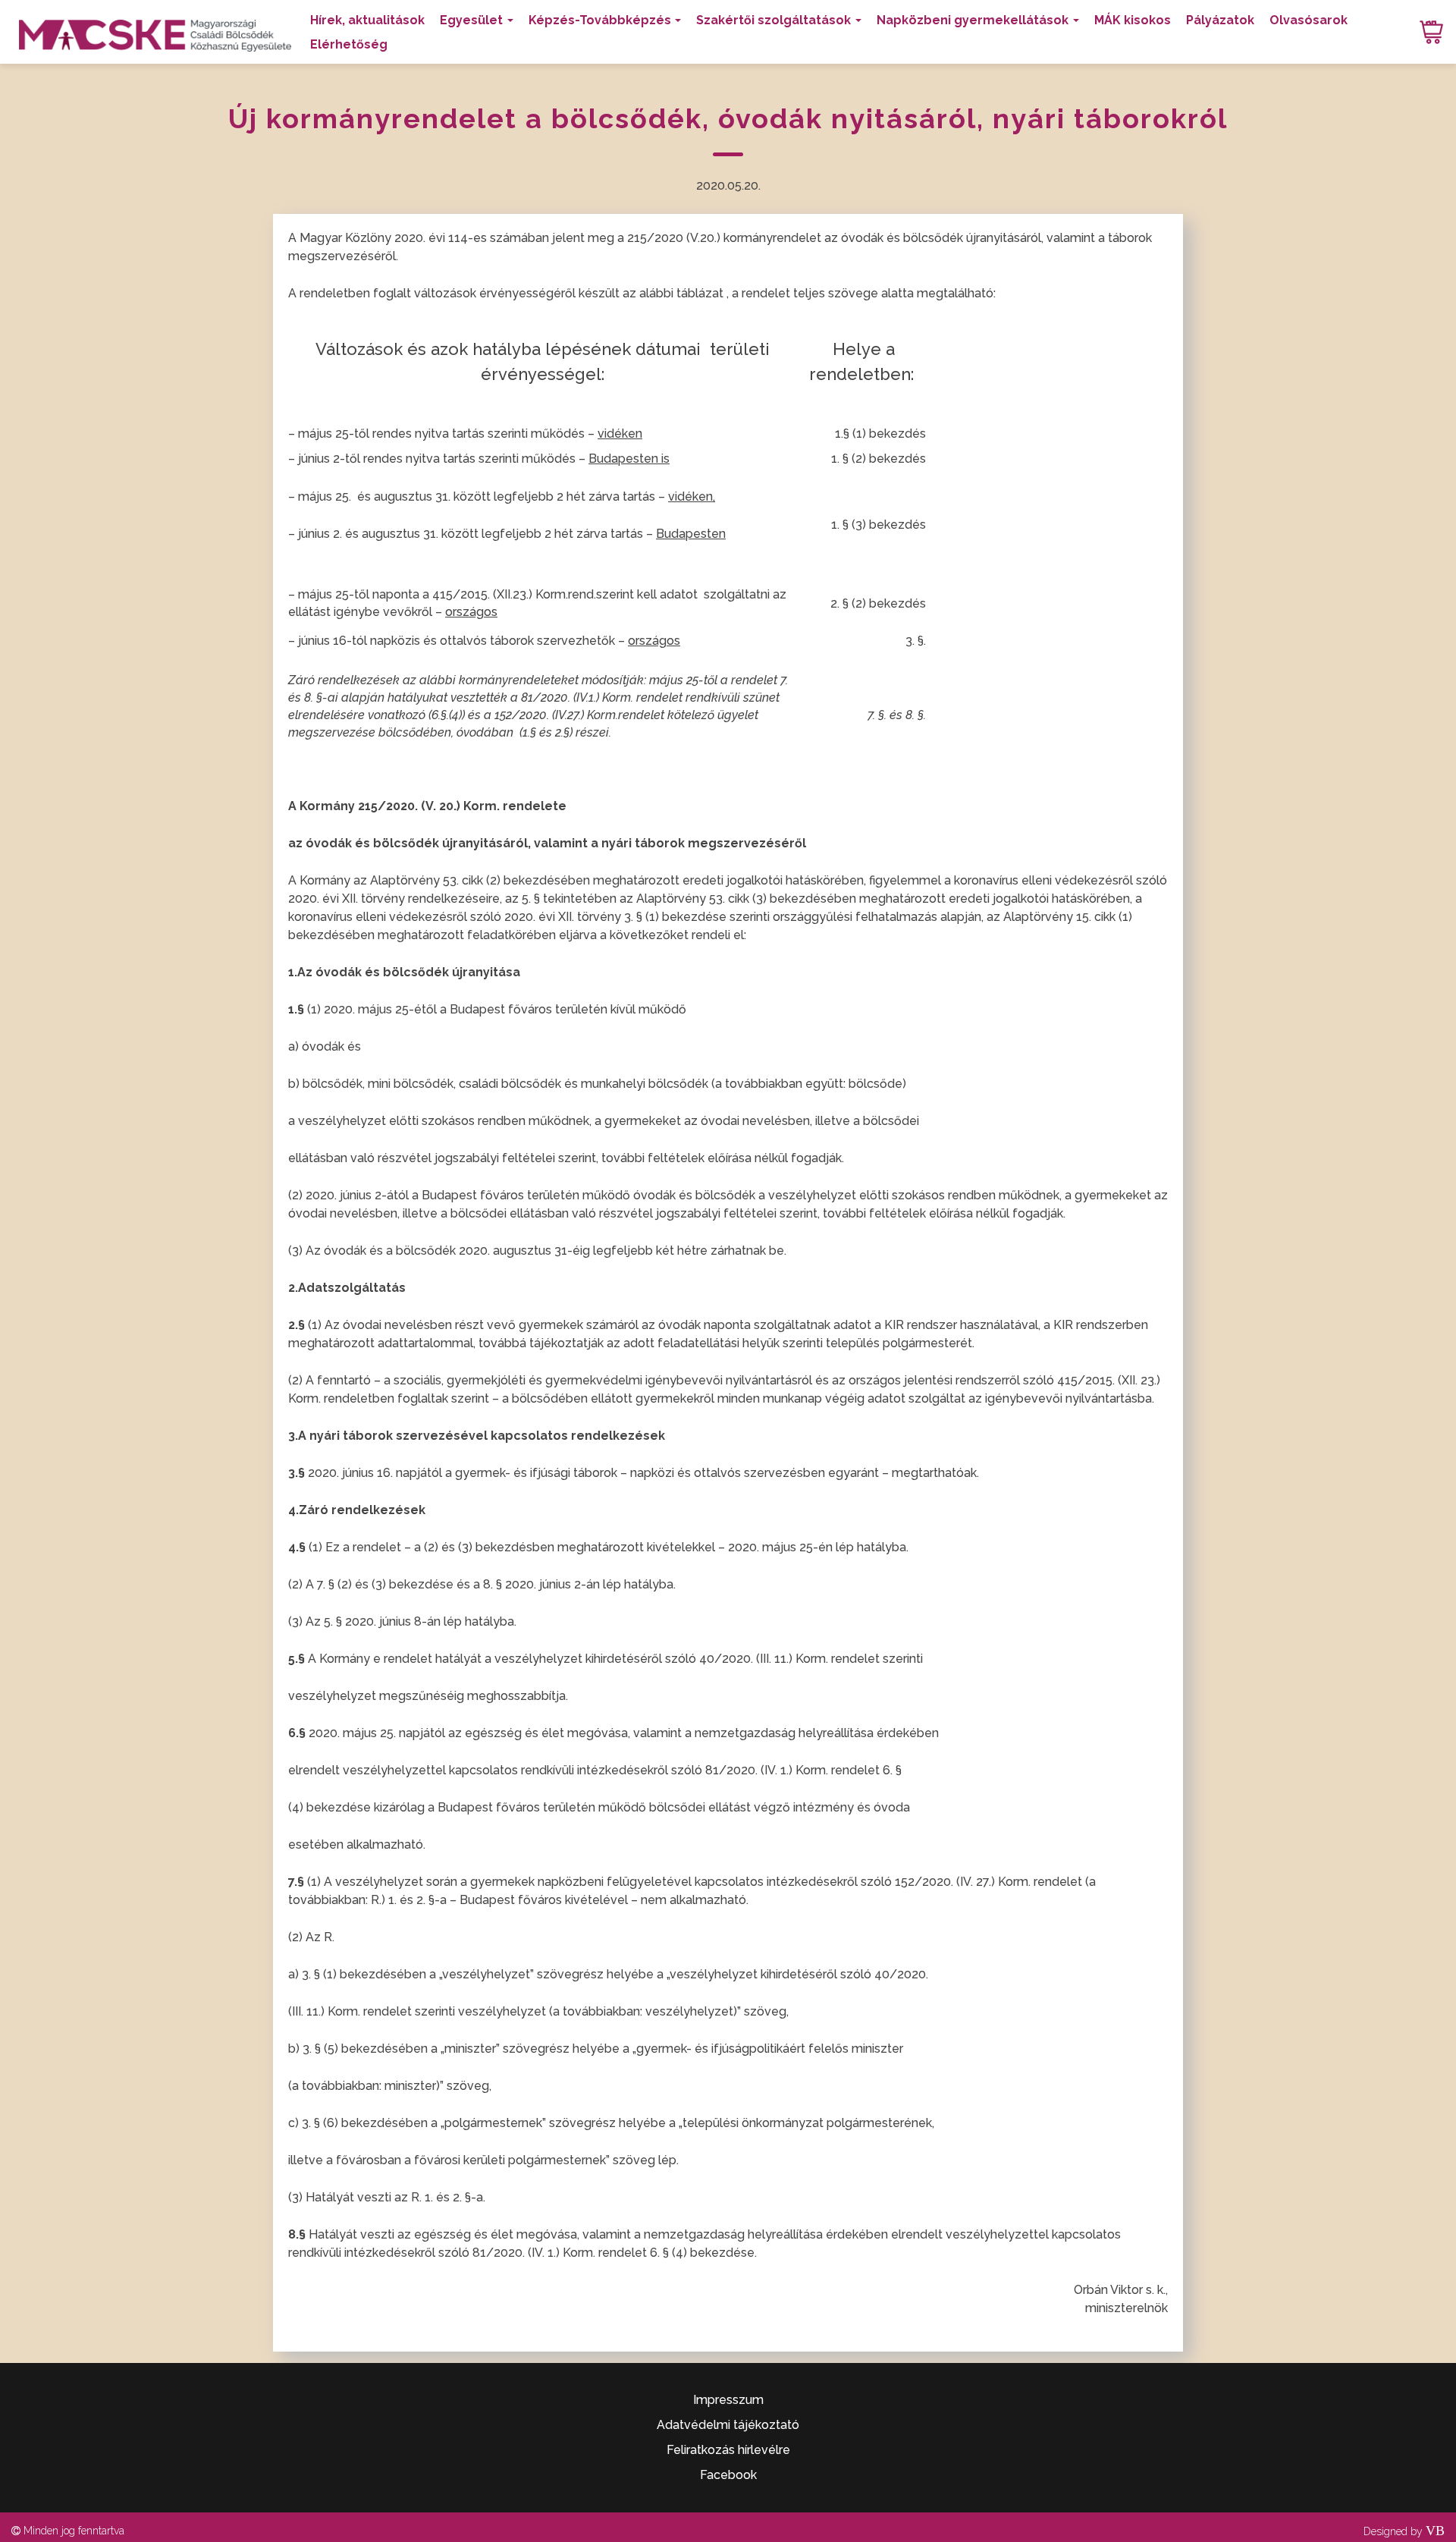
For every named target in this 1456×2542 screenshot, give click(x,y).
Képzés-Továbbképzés (600, 20)
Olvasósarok (1309, 20)
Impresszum (728, 2400)
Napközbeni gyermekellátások (973, 20)
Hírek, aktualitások (367, 20)
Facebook (728, 2475)
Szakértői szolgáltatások (773, 20)
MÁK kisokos (1133, 20)
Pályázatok (1220, 20)
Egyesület (471, 20)
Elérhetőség (349, 44)
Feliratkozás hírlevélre (728, 2450)
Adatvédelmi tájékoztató (728, 2425)
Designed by (1404, 2531)
